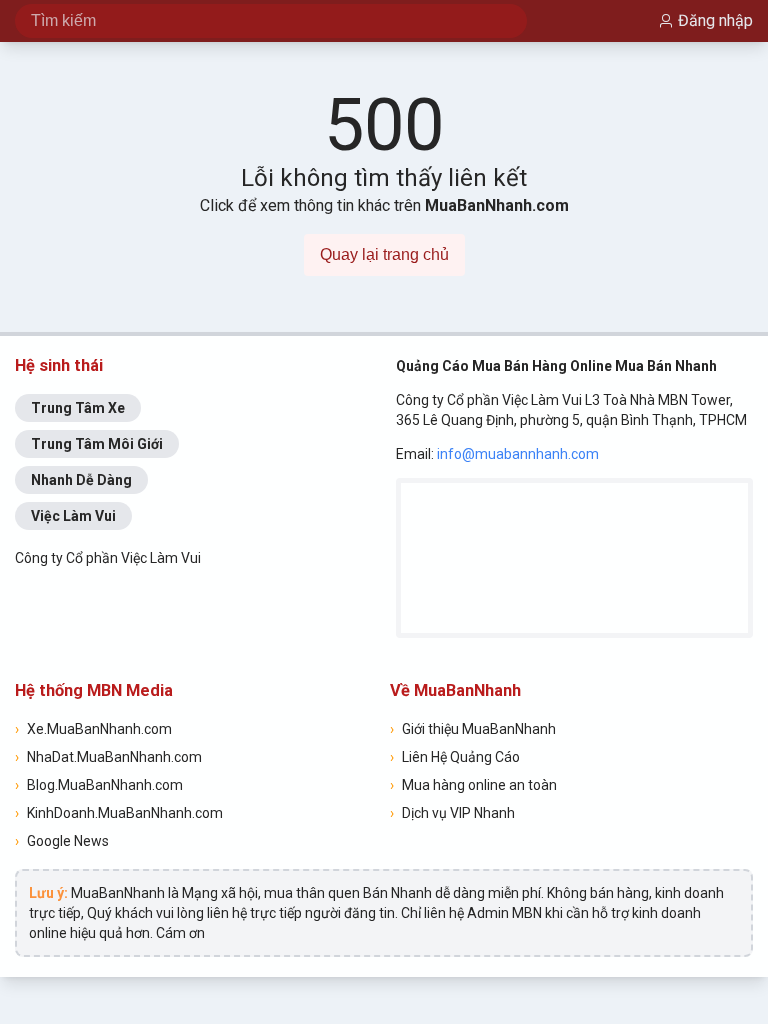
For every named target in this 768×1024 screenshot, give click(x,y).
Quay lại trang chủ (384, 254)
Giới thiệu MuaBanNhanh (473, 729)
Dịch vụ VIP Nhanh (452, 813)
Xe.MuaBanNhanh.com (93, 729)
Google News (62, 841)
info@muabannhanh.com (518, 454)
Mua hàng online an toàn (473, 785)
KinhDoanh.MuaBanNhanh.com (119, 813)
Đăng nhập (715, 20)
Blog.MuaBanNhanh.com (99, 785)
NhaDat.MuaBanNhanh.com (108, 757)
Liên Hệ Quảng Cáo (455, 757)
